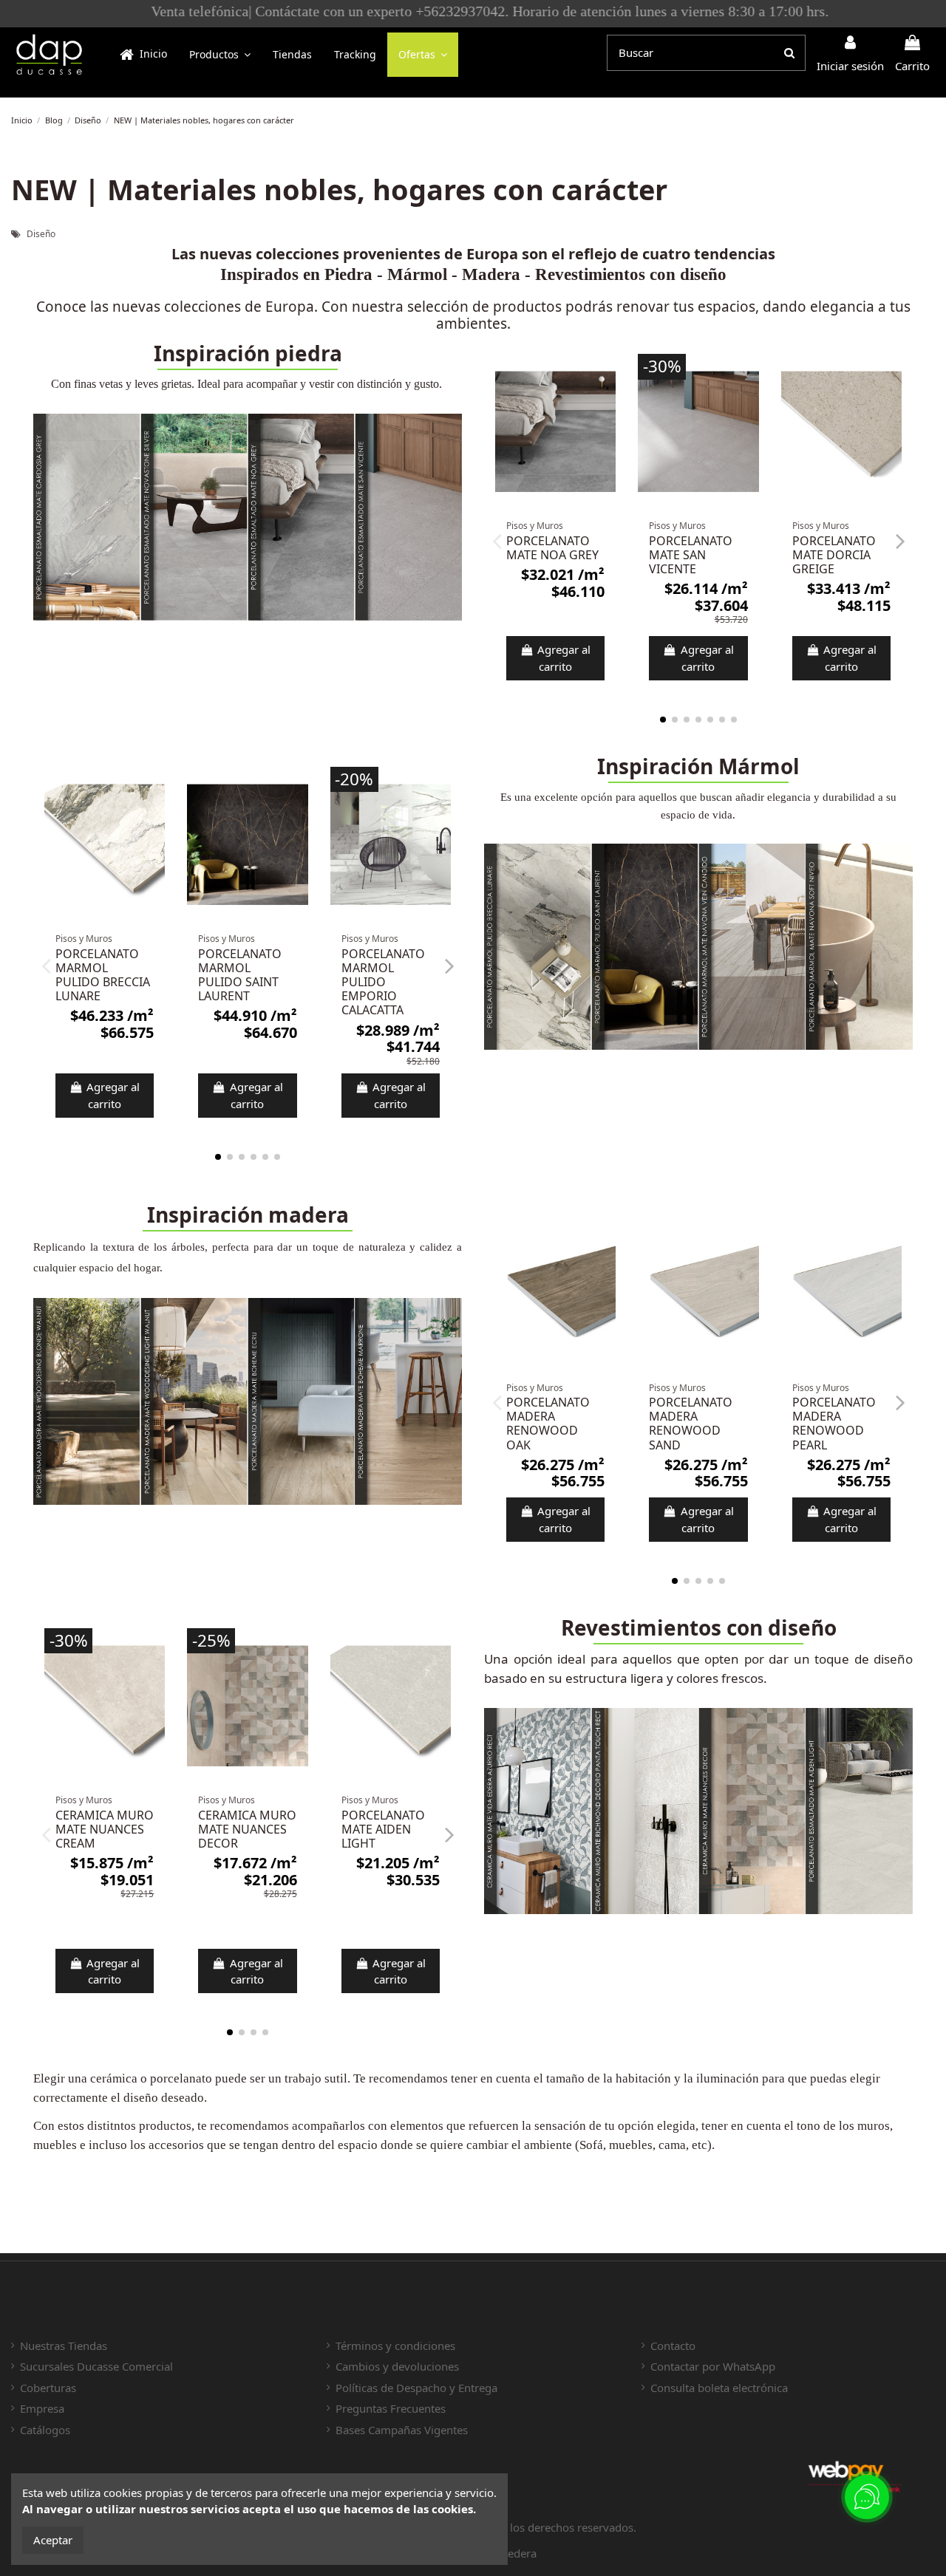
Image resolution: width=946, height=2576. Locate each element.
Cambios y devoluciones (397, 2366)
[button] (220, 55)
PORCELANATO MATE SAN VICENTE (691, 555)
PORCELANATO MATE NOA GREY (552, 548)
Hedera (518, 2553)
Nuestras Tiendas (64, 2346)
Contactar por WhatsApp (713, 2366)
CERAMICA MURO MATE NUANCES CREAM (105, 1829)
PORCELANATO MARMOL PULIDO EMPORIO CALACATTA (383, 982)
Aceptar (53, 2540)
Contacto (673, 2346)
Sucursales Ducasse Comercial (96, 2366)
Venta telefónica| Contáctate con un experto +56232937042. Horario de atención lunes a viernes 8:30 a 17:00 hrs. (473, 11)
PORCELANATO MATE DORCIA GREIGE (834, 555)
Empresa (42, 2408)
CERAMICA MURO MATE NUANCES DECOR (247, 1829)
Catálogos (45, 2430)
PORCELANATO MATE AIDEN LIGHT (383, 1829)
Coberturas (48, 2388)
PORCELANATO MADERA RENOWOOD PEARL (834, 1424)
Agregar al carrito (564, 658)
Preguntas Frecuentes (391, 2408)
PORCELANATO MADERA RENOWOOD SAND (691, 1424)
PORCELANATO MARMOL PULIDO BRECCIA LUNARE (103, 975)
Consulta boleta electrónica (719, 2388)
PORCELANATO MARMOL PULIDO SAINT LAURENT (240, 975)
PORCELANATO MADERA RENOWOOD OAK (548, 1424)
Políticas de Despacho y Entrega (416, 2388)
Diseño (41, 234)
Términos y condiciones (395, 2346)
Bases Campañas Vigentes (402, 2430)
